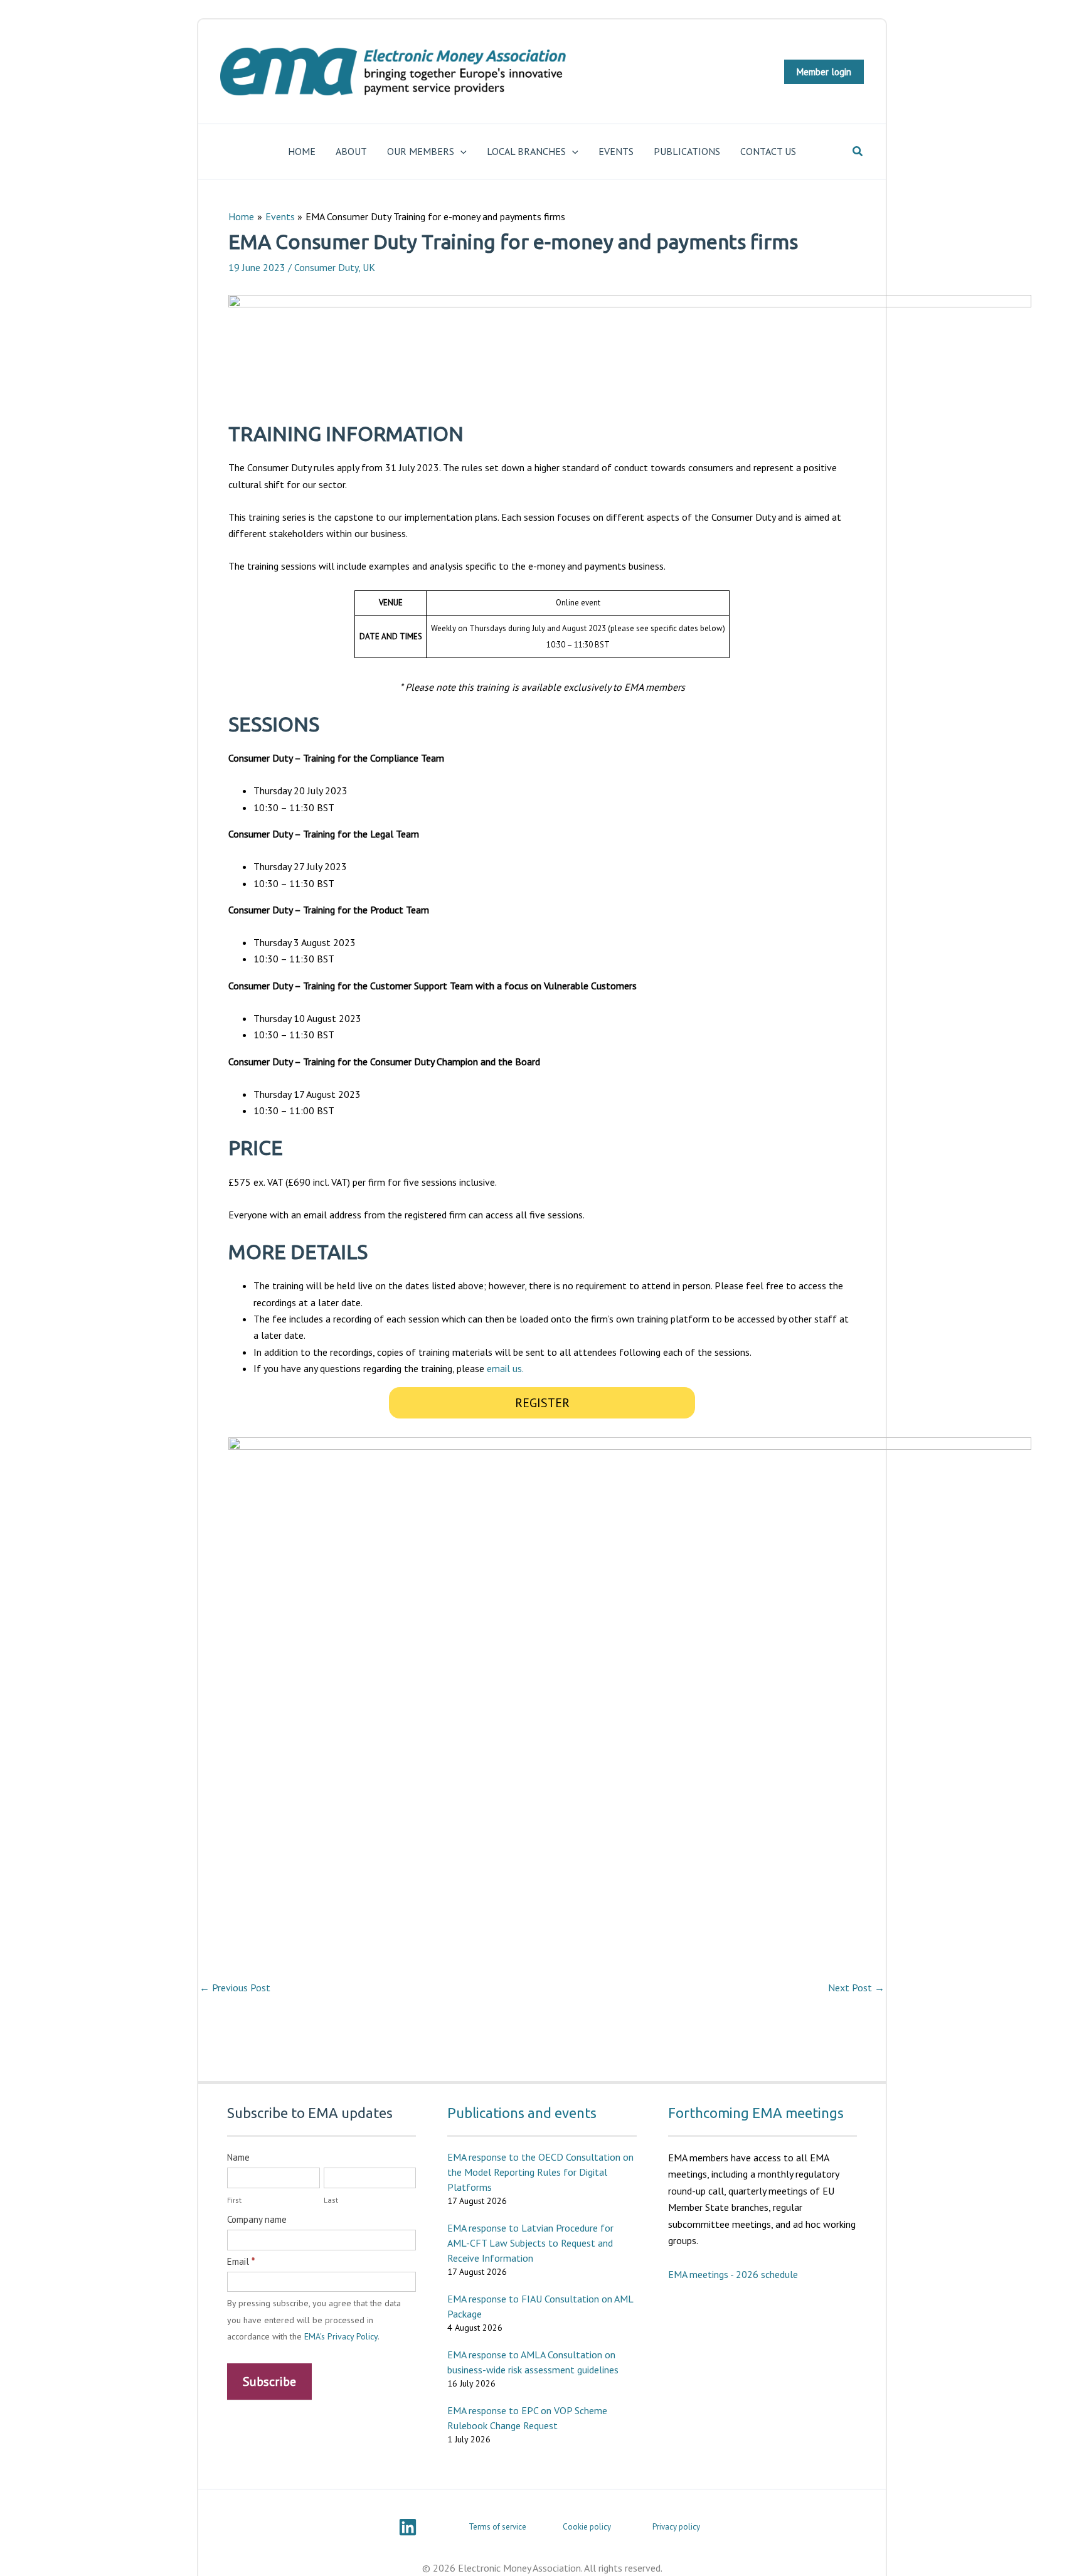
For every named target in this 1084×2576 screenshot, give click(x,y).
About (351, 151)
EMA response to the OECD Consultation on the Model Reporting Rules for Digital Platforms (540, 2172)
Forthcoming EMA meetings (756, 2113)
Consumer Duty (326, 267)
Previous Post (235, 1988)
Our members (421, 151)
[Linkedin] (408, 2527)
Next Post (856, 1988)
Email (241, 2261)
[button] (824, 72)
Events (616, 151)
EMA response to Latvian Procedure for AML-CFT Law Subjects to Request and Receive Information (530, 2243)
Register (542, 1403)
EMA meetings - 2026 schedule (733, 2274)
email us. (505, 1368)
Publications (687, 151)
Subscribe (269, 2382)
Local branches (526, 151)
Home (302, 151)
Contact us (768, 151)
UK (369, 267)
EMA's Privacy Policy (341, 2336)
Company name (257, 2219)
